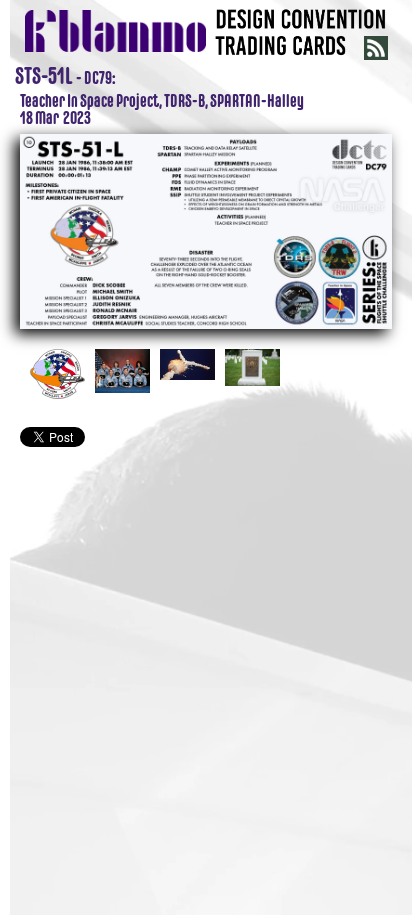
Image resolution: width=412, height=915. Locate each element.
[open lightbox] (206, 229)
